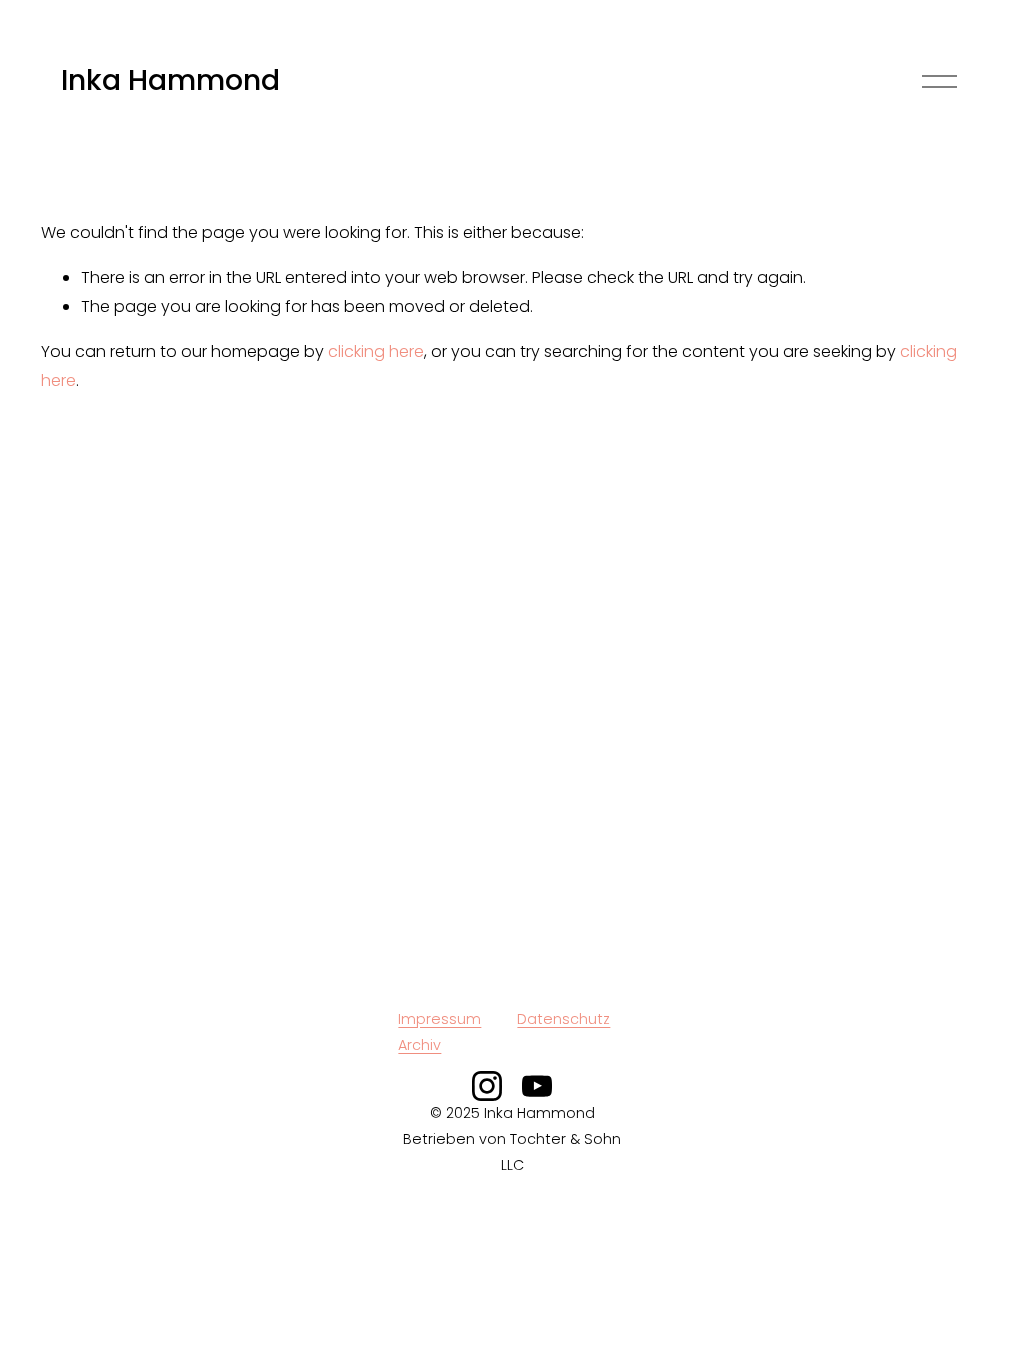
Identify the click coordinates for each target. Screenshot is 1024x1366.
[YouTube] (537, 1086)
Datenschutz (563, 1019)
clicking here (376, 351)
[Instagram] (487, 1086)
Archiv (419, 1045)
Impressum (439, 1019)
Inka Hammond (170, 80)
